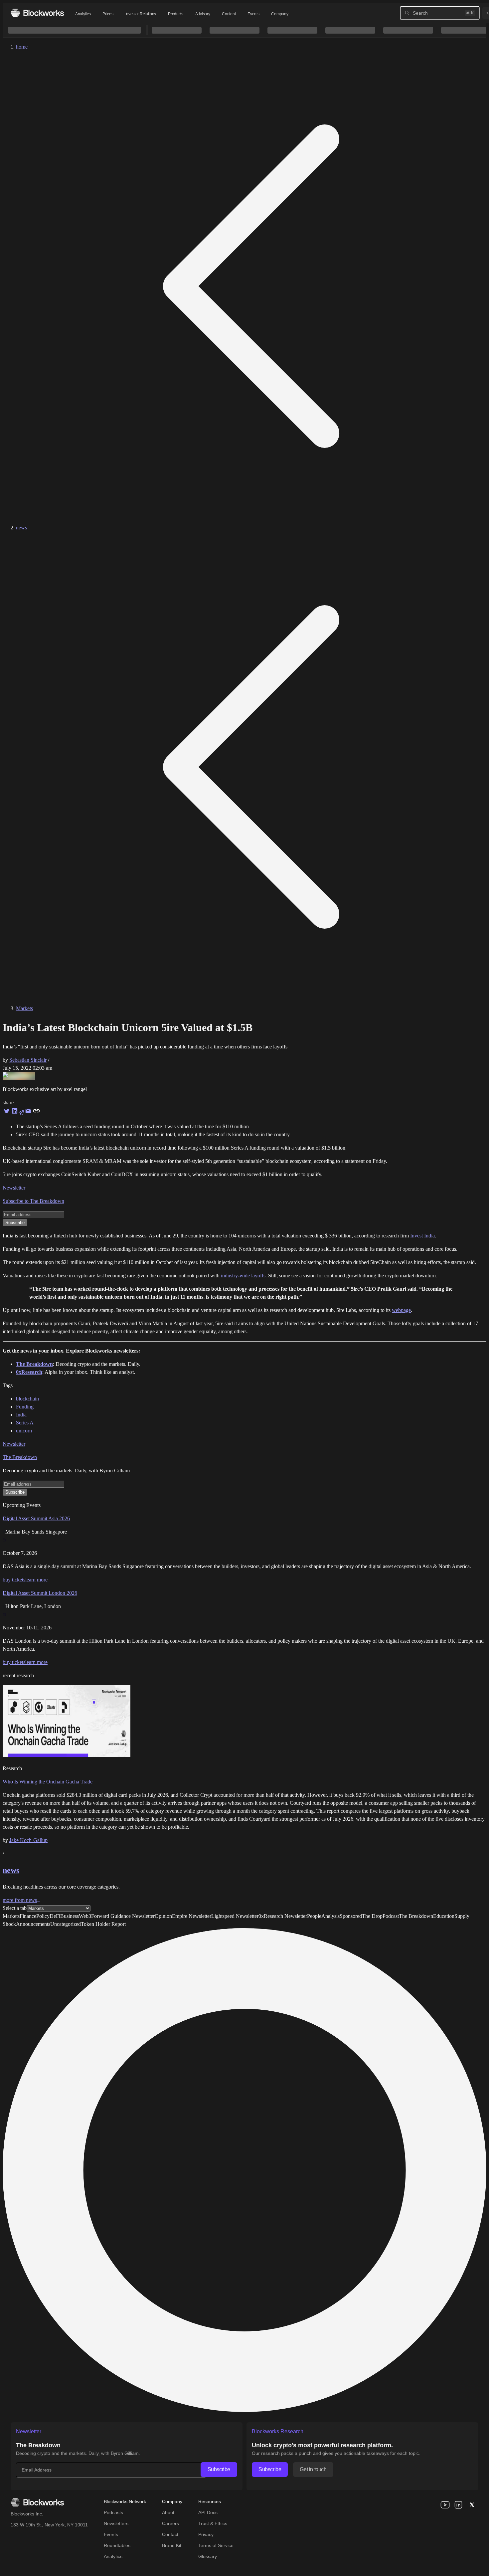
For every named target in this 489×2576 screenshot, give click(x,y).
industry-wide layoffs (243, 1276)
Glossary (208, 2556)
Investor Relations (141, 14)
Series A (25, 1423)
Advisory (203, 14)
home (22, 47)
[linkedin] (458, 2505)
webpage (401, 1310)
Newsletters (116, 2523)
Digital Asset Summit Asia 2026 (36, 1518)
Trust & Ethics (213, 2523)
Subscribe (219, 2469)
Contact (170, 2534)
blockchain (27, 1399)
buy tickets (14, 1580)
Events (253, 14)
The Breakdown (20, 1457)
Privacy (206, 2534)
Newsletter (14, 1188)
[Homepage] (37, 13)
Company (280, 14)
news (21, 528)
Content (229, 14)
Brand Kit (172, 2545)
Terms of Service (216, 2545)
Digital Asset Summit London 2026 (40, 1593)
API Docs (208, 2512)
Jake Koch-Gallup (28, 1840)
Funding (25, 1407)
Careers (170, 2523)
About (168, 2512)
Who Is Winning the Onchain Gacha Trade (48, 1782)
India (21, 1415)
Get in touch (313, 2469)
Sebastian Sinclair (28, 1060)
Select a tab (15, 1908)
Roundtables (117, 2545)
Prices (108, 14)
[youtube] (445, 2505)
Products (176, 14)
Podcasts (113, 2512)
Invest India (422, 1236)
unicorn (24, 1431)
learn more (36, 1580)
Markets (24, 1008)
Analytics (83, 14)
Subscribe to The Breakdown (33, 1201)
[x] (472, 2505)
